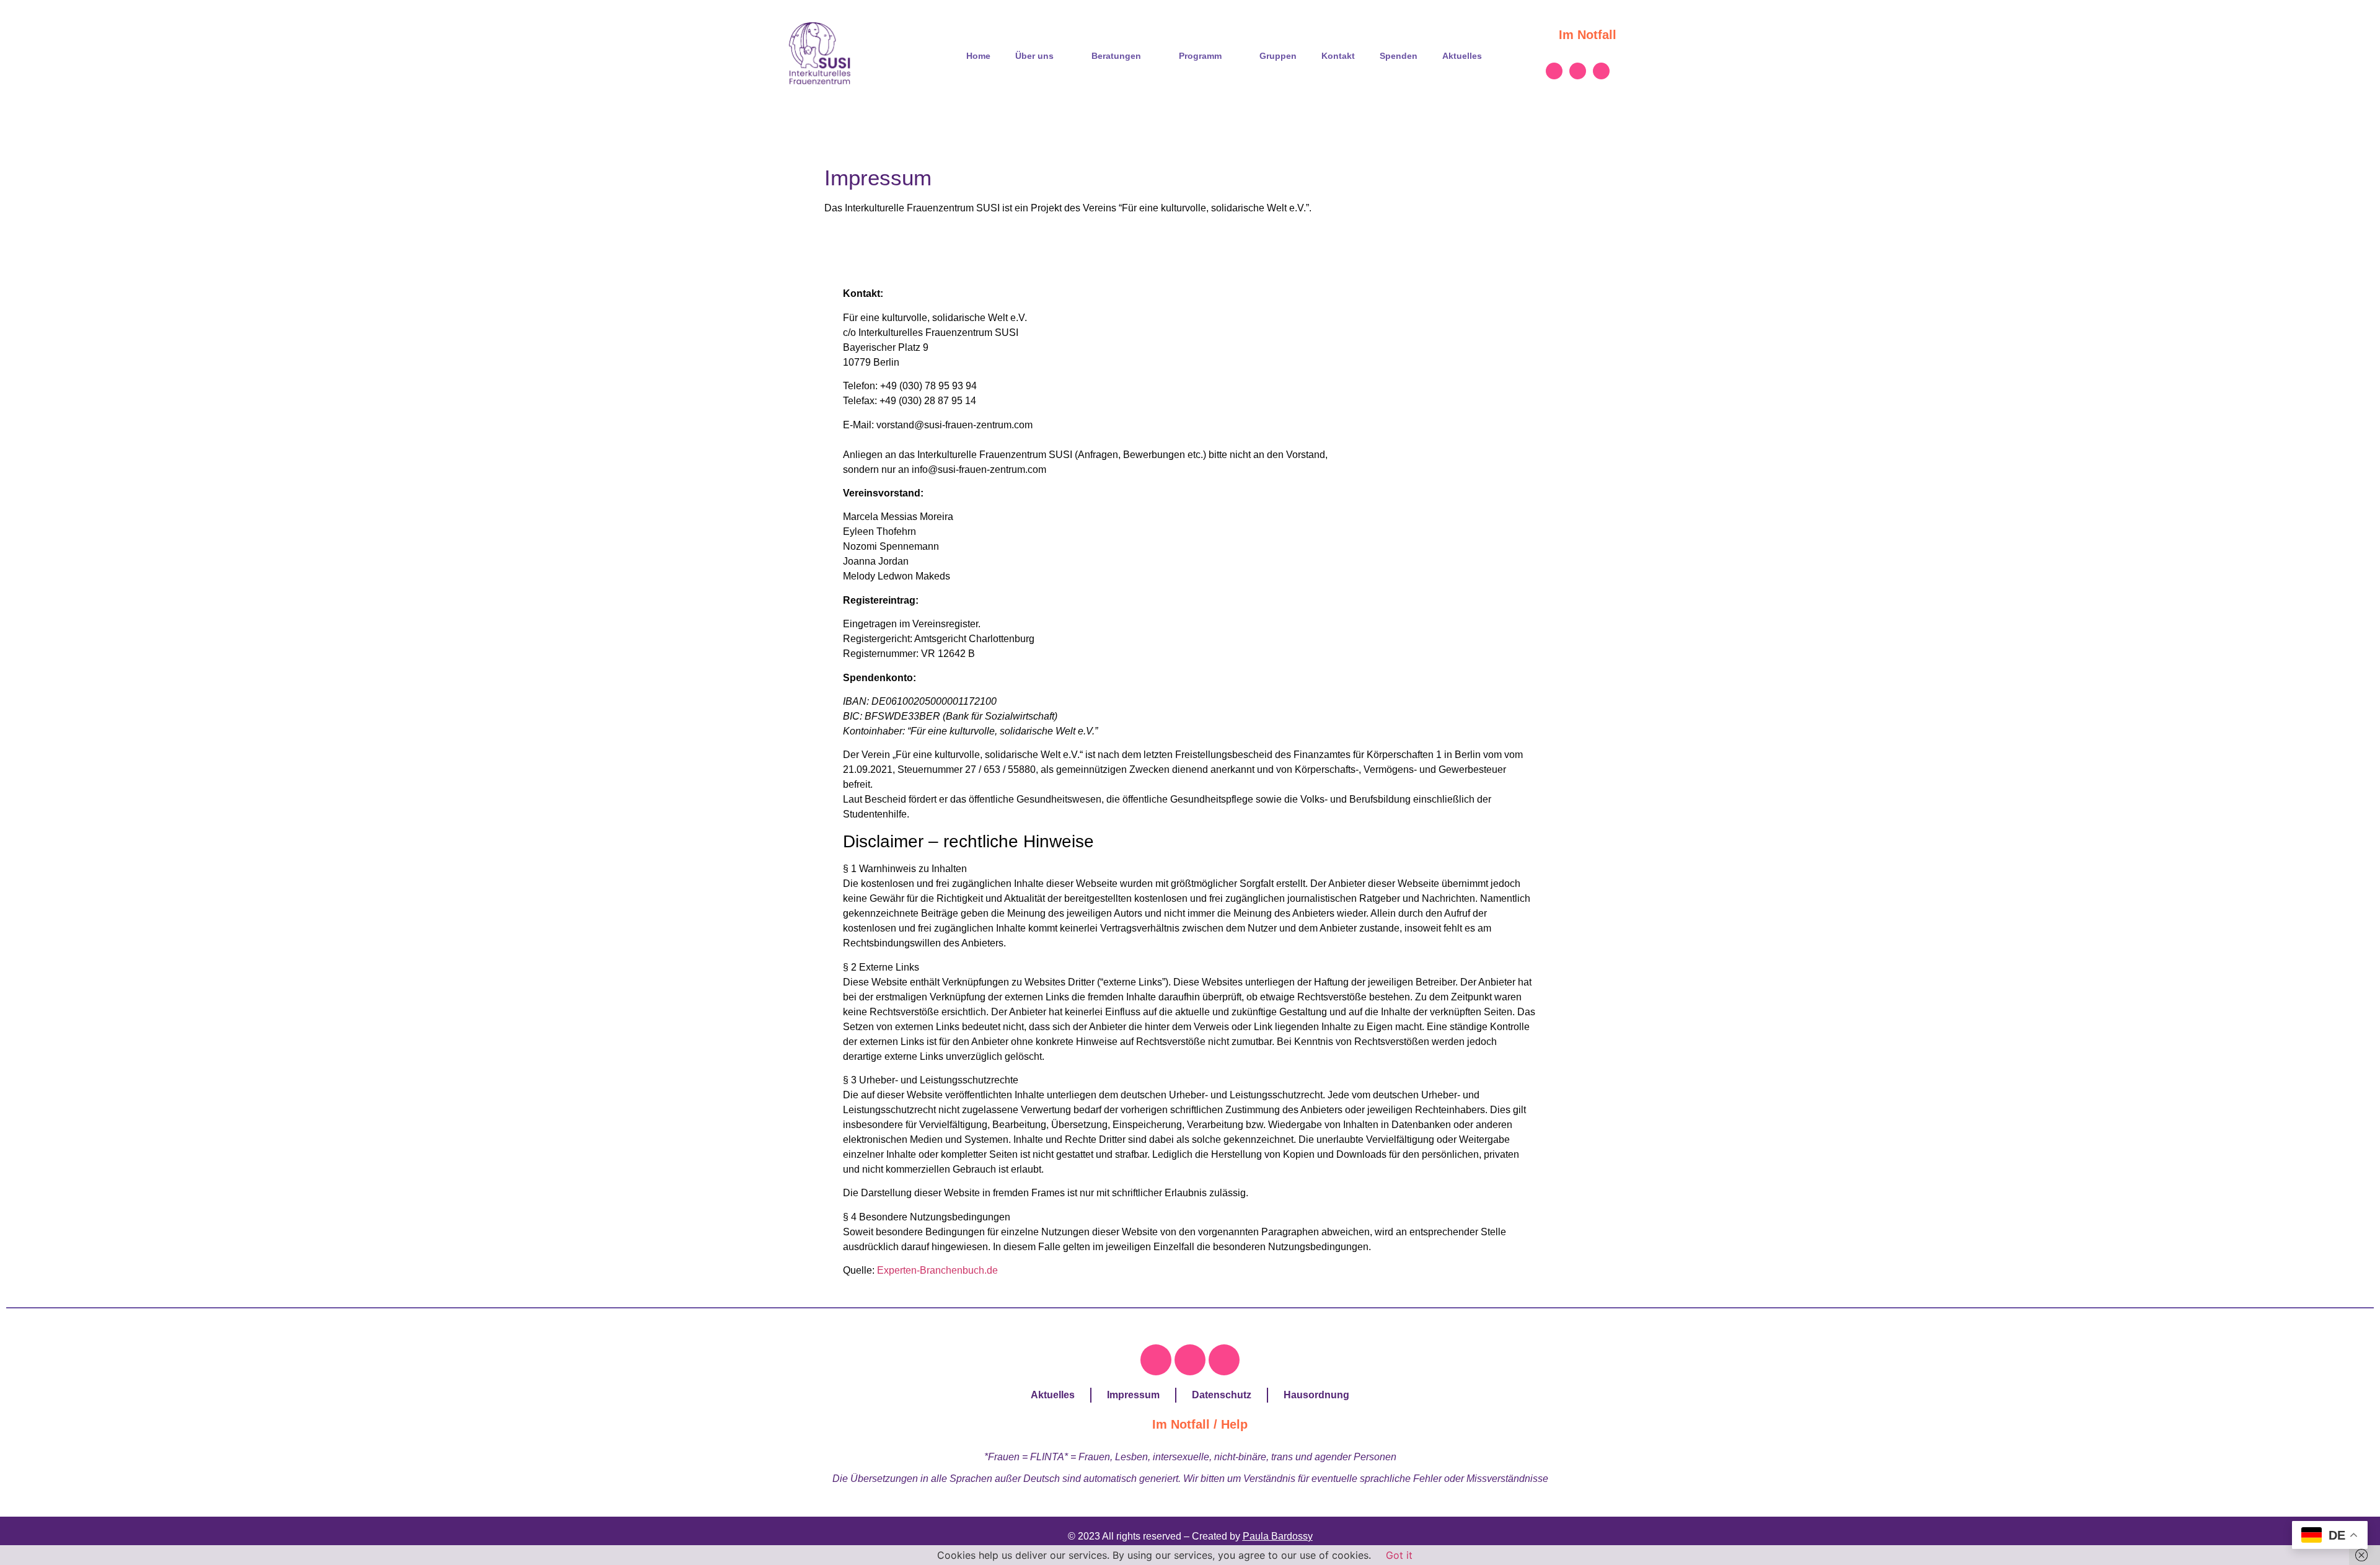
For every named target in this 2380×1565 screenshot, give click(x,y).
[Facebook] (1554, 71)
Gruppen (1278, 56)
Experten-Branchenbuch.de (937, 1270)
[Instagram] (1578, 71)
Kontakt (1338, 56)
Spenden (1399, 56)
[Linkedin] (1601, 71)
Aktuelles (1462, 56)
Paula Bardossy (1278, 1536)
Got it (1399, 1555)
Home (978, 56)
